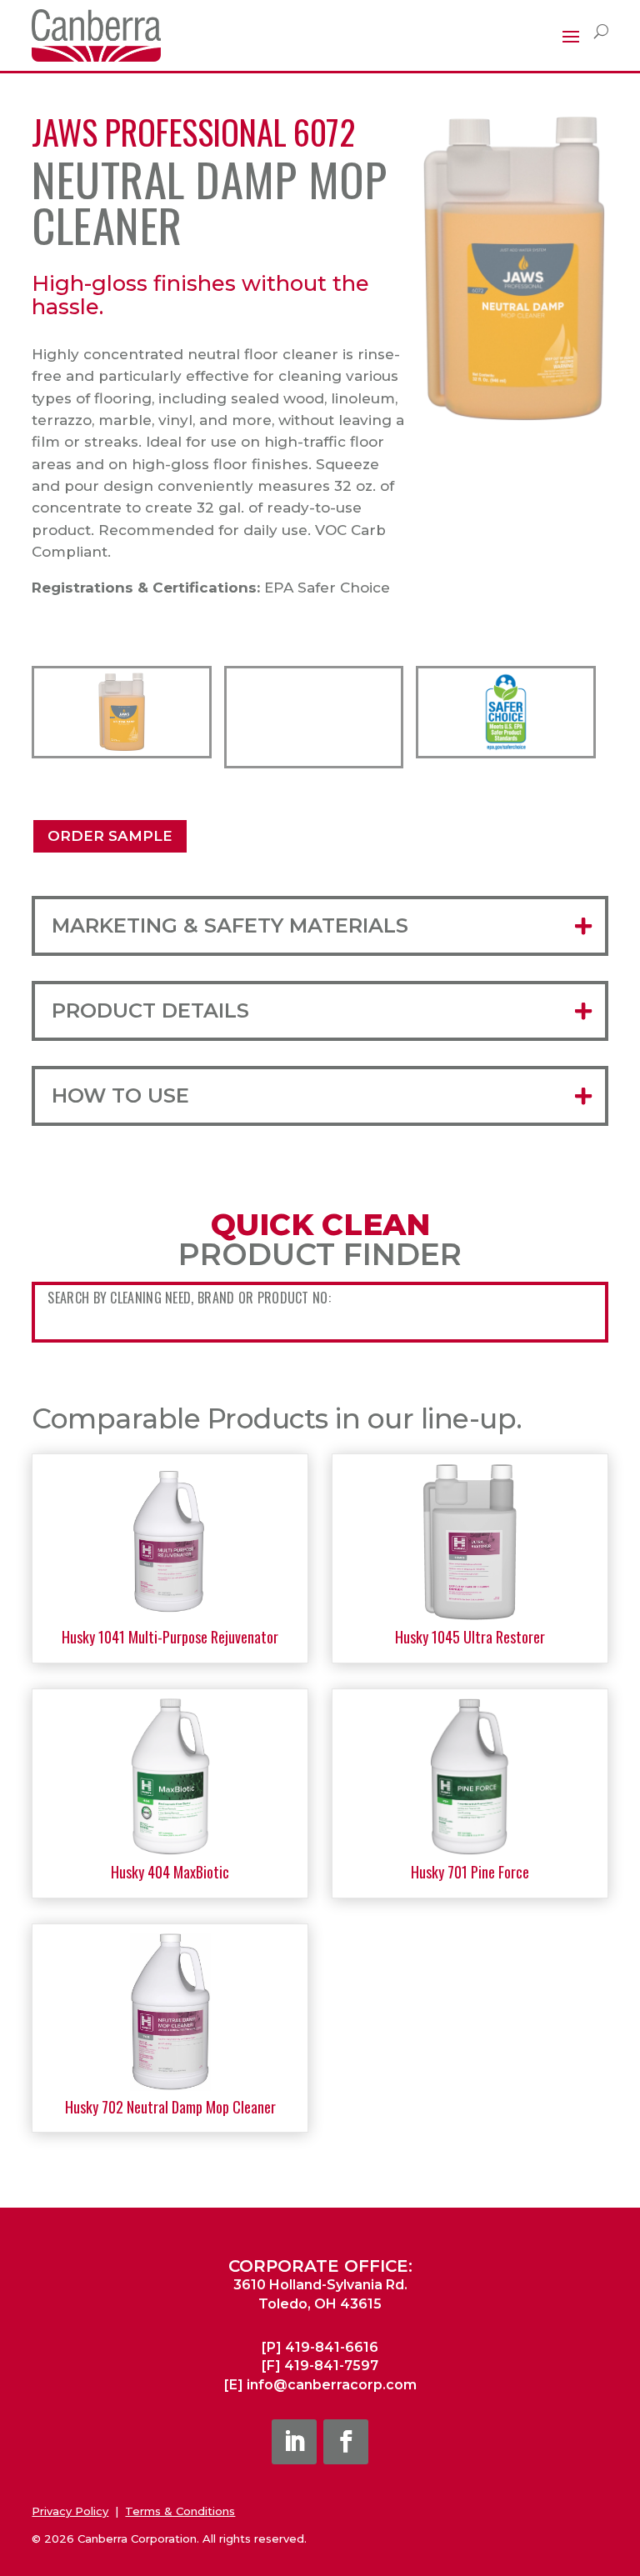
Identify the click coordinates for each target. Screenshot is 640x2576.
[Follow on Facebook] (346, 2442)
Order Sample (110, 836)
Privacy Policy (70, 2511)
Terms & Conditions (180, 2511)
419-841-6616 (332, 2347)
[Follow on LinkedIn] (294, 2442)
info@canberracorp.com (332, 2385)
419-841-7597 (331, 2366)
